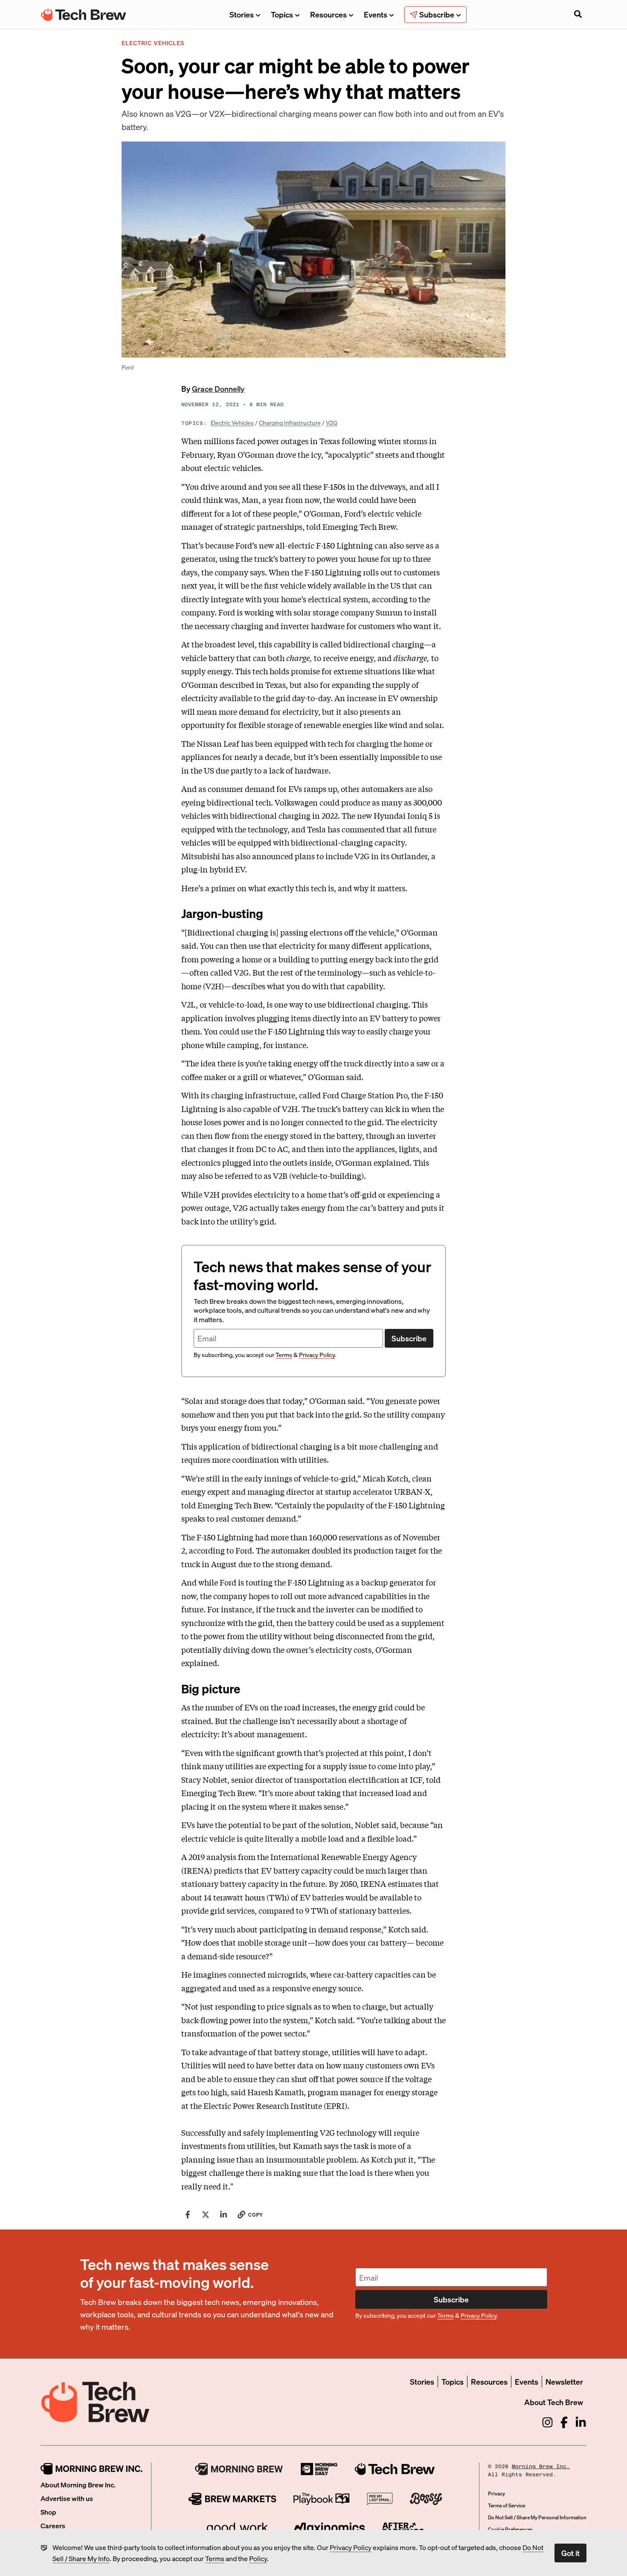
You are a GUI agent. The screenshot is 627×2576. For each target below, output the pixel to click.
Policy (258, 2558)
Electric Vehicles (232, 422)
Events (376, 14)
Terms (215, 2558)
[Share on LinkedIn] (224, 2215)
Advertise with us (67, 2498)
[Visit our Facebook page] (564, 2422)
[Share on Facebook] (188, 2215)
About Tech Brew (554, 2402)
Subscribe (409, 1338)
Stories (242, 14)
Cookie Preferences (510, 2529)
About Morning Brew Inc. (78, 2485)
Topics (282, 14)
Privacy (496, 2494)
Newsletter (564, 2381)
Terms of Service (507, 2505)
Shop (48, 2512)
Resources (328, 14)
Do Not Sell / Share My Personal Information (537, 2517)
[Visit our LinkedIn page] (581, 2422)
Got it (570, 2553)
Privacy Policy (351, 2547)
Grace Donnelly (218, 388)
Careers (53, 2525)
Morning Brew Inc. (541, 2466)
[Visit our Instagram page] (547, 2422)
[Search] (578, 15)
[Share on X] (206, 2215)
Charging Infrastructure (290, 422)
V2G (332, 422)
